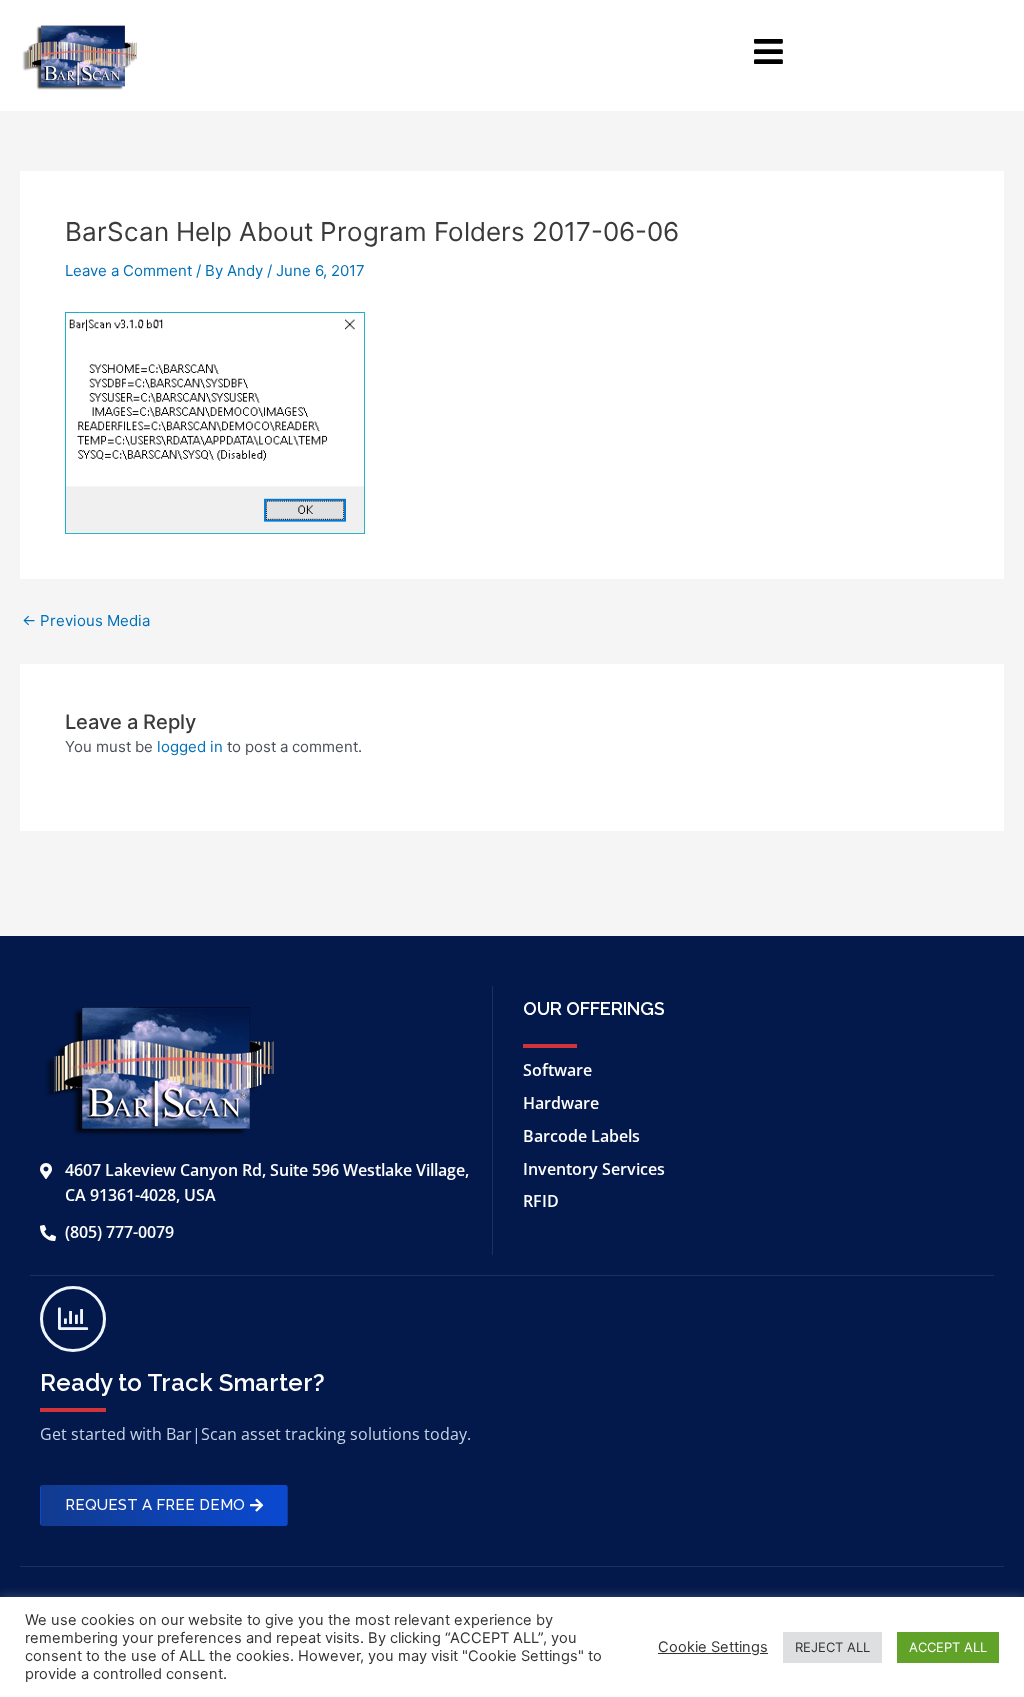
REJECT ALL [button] (832, 1647)
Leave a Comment (128, 270)
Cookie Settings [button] (713, 1647)
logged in (190, 746)
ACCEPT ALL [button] (948, 1647)
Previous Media (86, 620)
